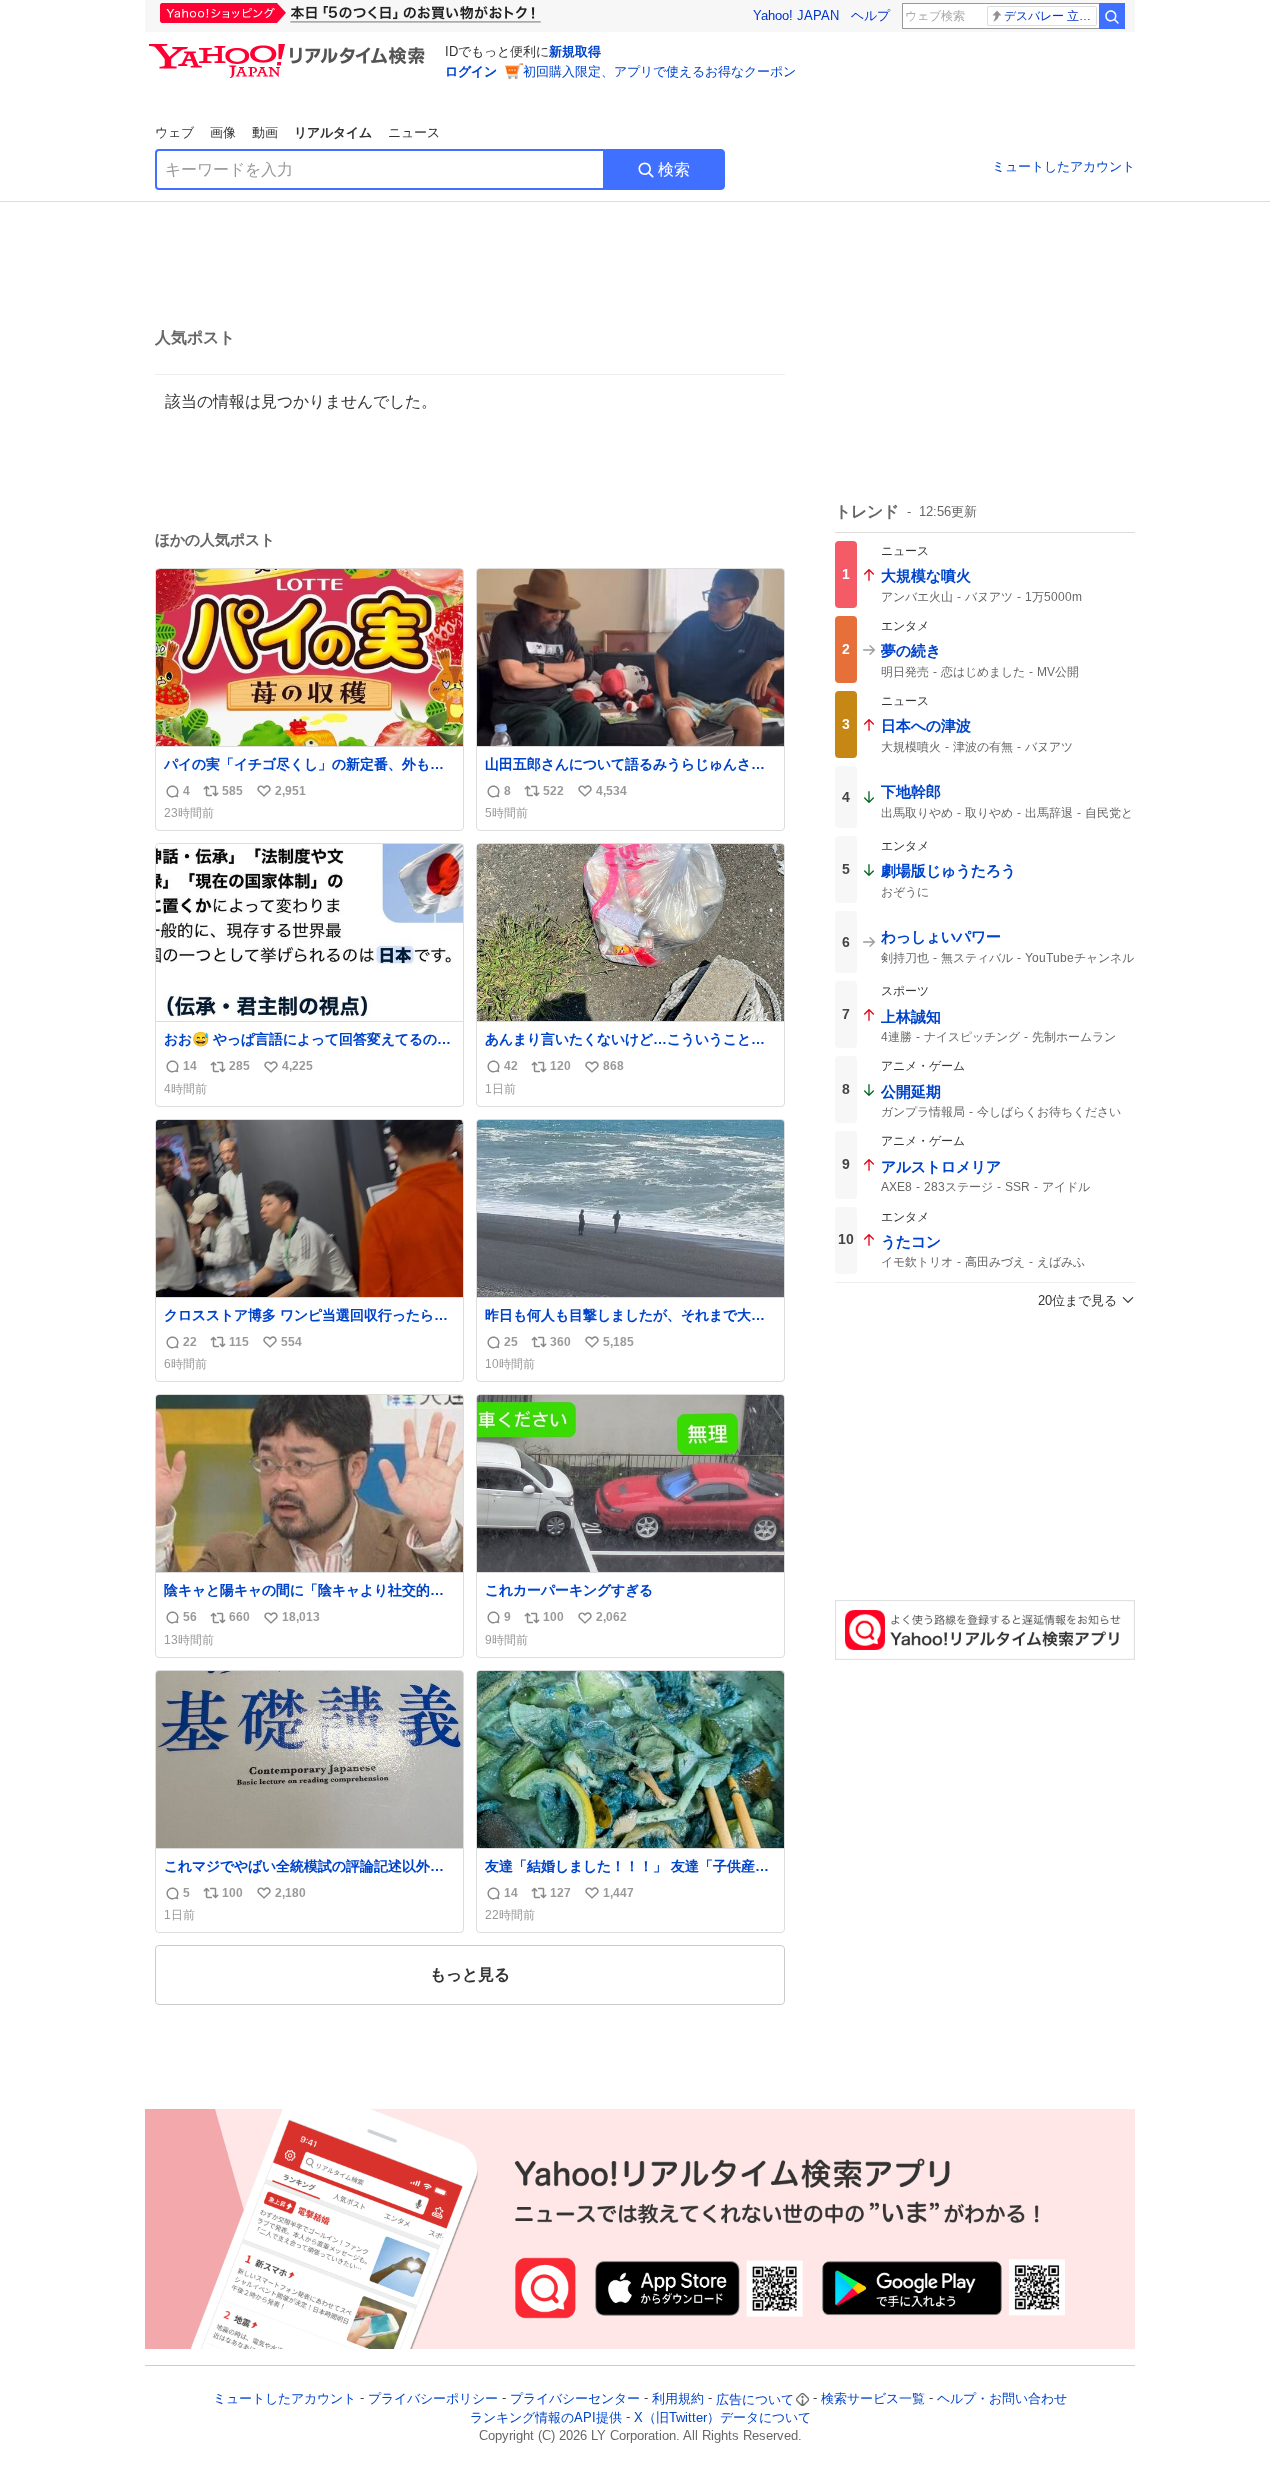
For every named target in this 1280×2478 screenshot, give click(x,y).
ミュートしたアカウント (1063, 166)
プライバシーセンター (575, 2399)
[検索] (1112, 16)
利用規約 (678, 2399)
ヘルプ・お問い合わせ (1002, 2399)
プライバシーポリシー (433, 2399)
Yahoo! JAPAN (796, 15)
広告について (755, 2399)
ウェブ (174, 132)
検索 (674, 169)
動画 (265, 132)
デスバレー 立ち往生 (1050, 16)
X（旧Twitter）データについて (722, 2417)
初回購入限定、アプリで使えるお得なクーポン (659, 71)
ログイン (471, 71)
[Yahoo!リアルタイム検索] (290, 49)
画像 (223, 132)
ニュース (414, 132)
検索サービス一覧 (873, 2399)
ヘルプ (870, 15)
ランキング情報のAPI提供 (546, 2417)
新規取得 (575, 51)
